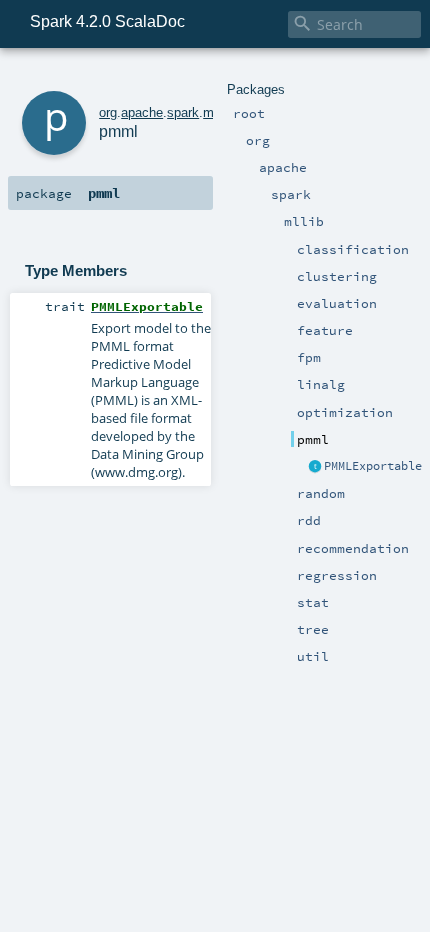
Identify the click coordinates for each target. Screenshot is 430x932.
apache (142, 112)
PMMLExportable (373, 466)
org (108, 112)
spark (183, 112)
